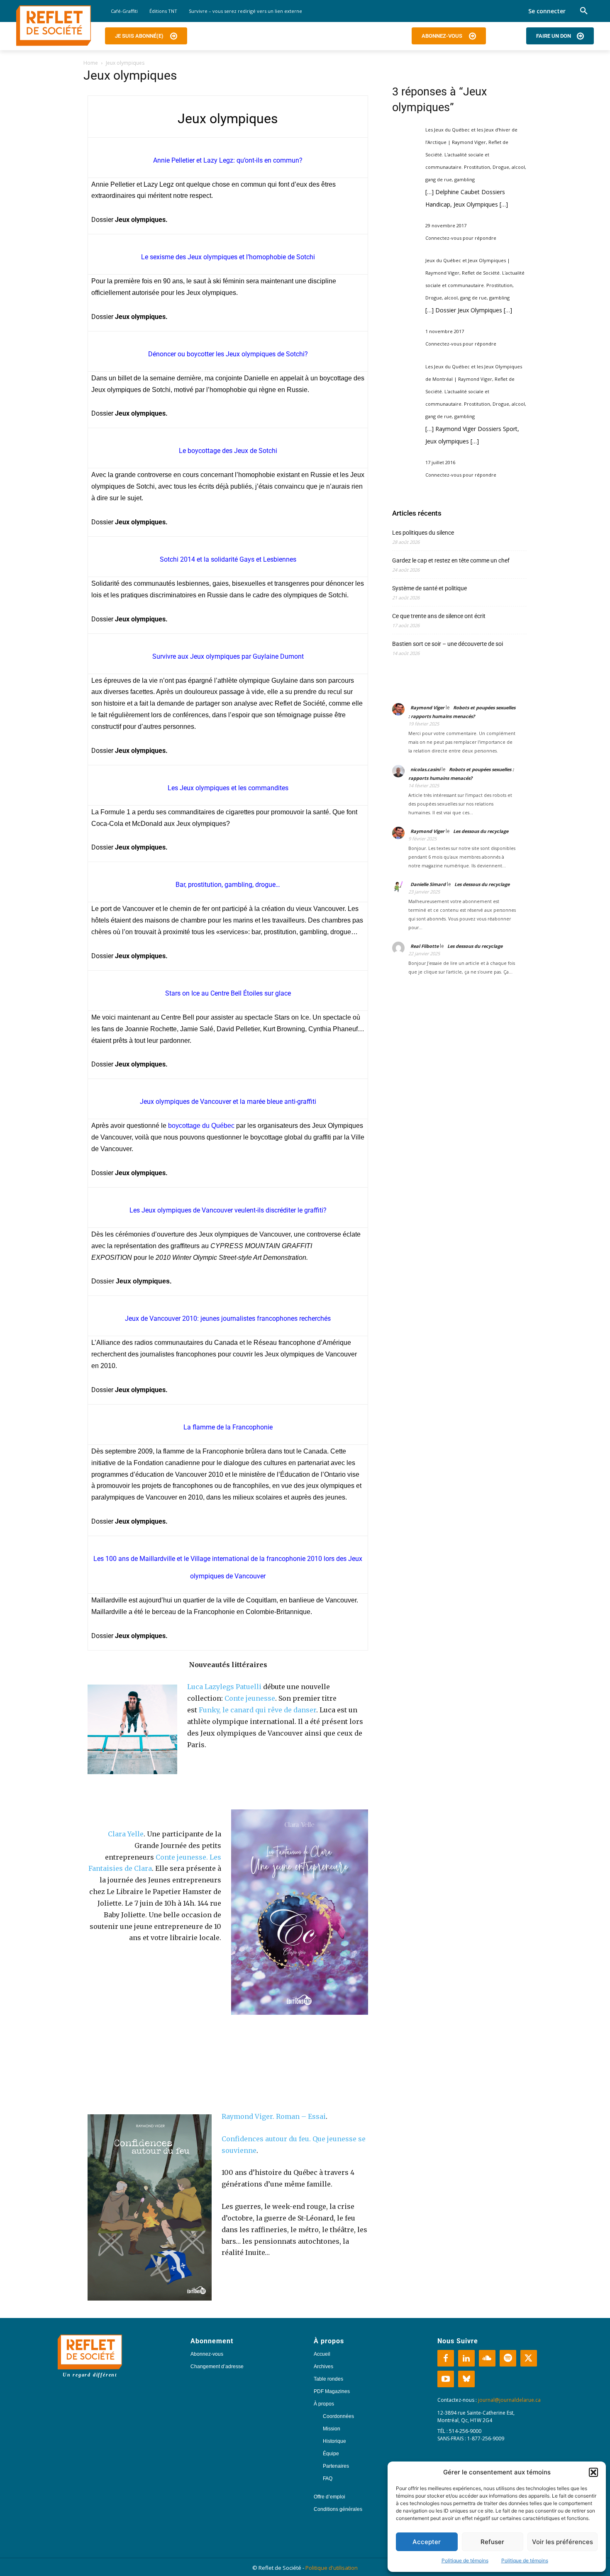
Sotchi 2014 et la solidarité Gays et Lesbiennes (228, 559)
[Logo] (54, 26)
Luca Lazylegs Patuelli (224, 1687)
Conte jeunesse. (182, 1857)
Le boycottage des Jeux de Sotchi (228, 451)
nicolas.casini (425, 769)
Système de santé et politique (429, 588)
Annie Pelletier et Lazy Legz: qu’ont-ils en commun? (228, 160)
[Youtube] (446, 2379)
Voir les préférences (562, 2542)
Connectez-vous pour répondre (461, 238)
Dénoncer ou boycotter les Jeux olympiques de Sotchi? (228, 354)
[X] (529, 2358)
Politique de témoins (465, 2560)
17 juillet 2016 (440, 462)
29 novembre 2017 (446, 225)
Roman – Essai (301, 2116)
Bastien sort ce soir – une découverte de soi (448, 644)
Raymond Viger (427, 707)
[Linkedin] (466, 2358)
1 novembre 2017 (445, 331)
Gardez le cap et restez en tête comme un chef (451, 560)
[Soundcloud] (487, 2358)
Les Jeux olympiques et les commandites (228, 788)
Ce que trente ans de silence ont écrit (439, 616)
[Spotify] (508, 2358)
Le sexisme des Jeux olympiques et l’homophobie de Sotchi (228, 257)
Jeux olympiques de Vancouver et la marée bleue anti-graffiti (228, 1102)
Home (91, 63)
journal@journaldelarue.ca (509, 2400)
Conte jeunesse (250, 1698)
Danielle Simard (428, 884)
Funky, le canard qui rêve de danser (257, 1710)
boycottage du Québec (201, 1126)
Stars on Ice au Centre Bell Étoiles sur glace (228, 993)
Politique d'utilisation (332, 2568)
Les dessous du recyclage (481, 831)
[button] (593, 2472)
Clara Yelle (126, 1834)
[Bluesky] (466, 2379)
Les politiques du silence (423, 533)
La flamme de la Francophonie (228, 1427)
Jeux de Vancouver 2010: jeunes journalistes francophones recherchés (228, 1318)
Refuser (492, 2542)
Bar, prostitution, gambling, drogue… (228, 885)
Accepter (427, 2542)
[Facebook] (446, 2358)
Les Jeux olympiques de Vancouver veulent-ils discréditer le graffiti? (228, 1210)
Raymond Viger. (248, 2116)
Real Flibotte (425, 946)
